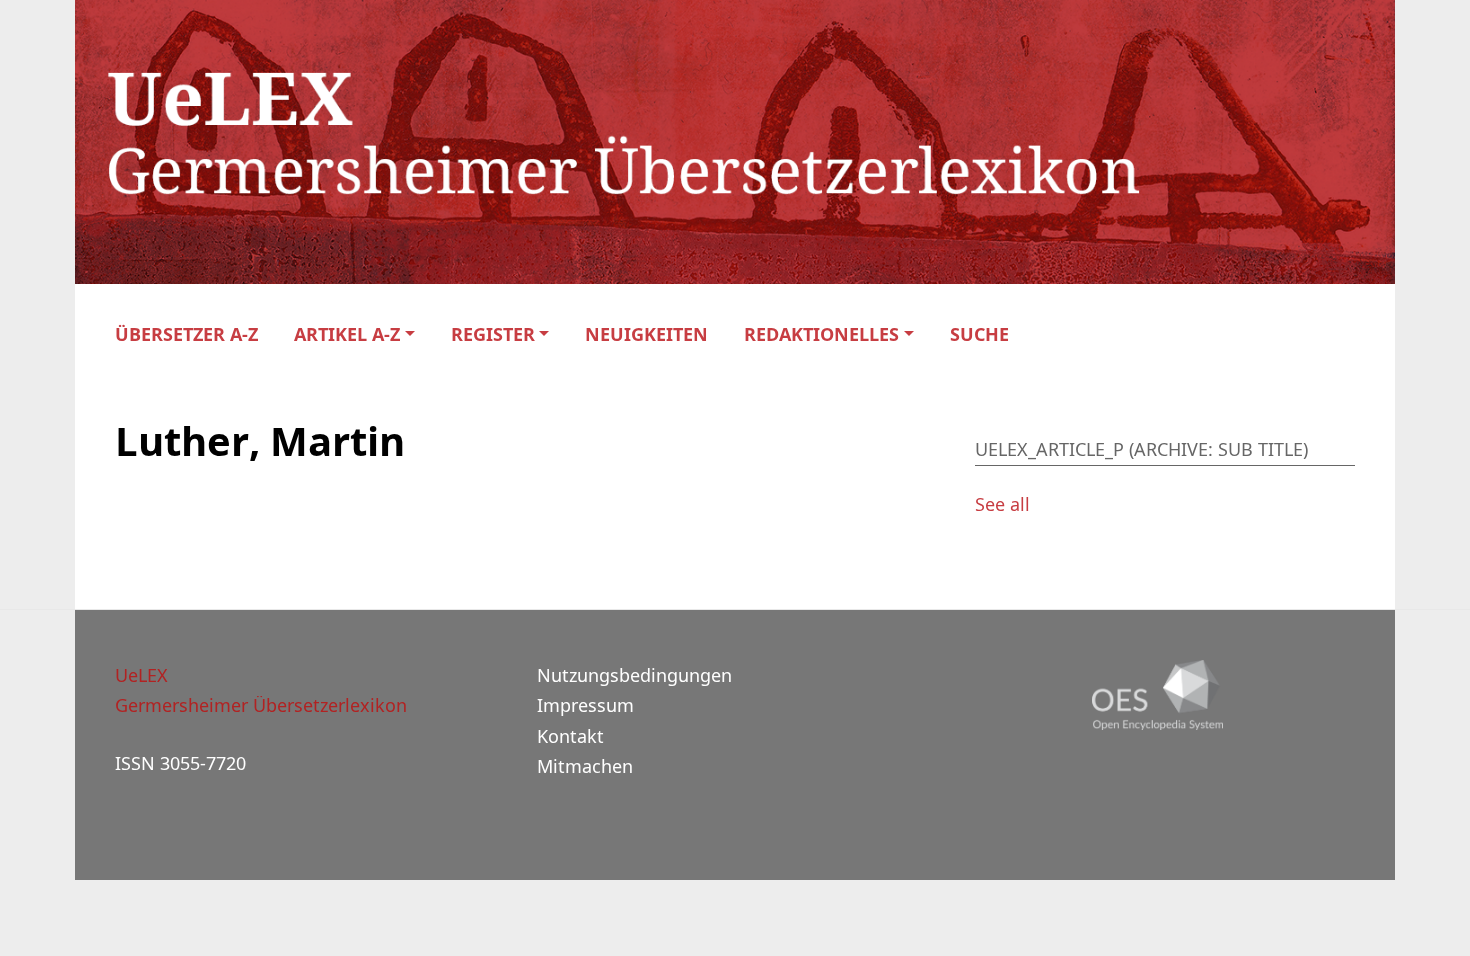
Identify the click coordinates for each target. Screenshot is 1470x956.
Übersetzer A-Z (186, 334)
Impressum (585, 705)
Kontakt (570, 736)
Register (493, 334)
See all (1002, 504)
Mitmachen (585, 766)
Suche (979, 334)
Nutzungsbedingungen (634, 675)
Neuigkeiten (646, 334)
